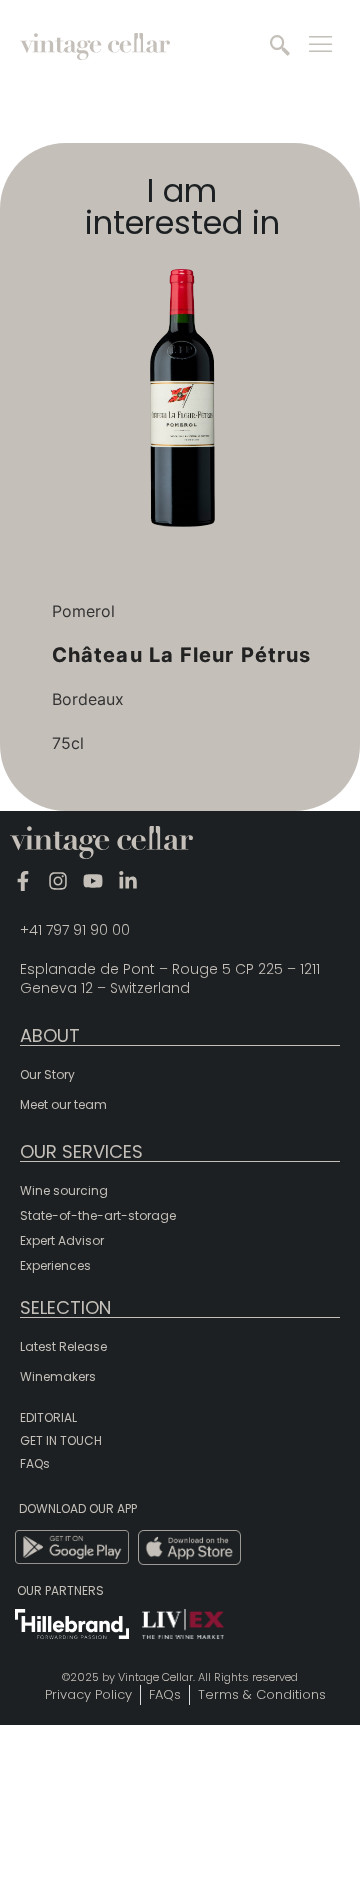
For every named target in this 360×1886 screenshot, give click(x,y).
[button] (280, 47)
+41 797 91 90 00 (75, 930)
